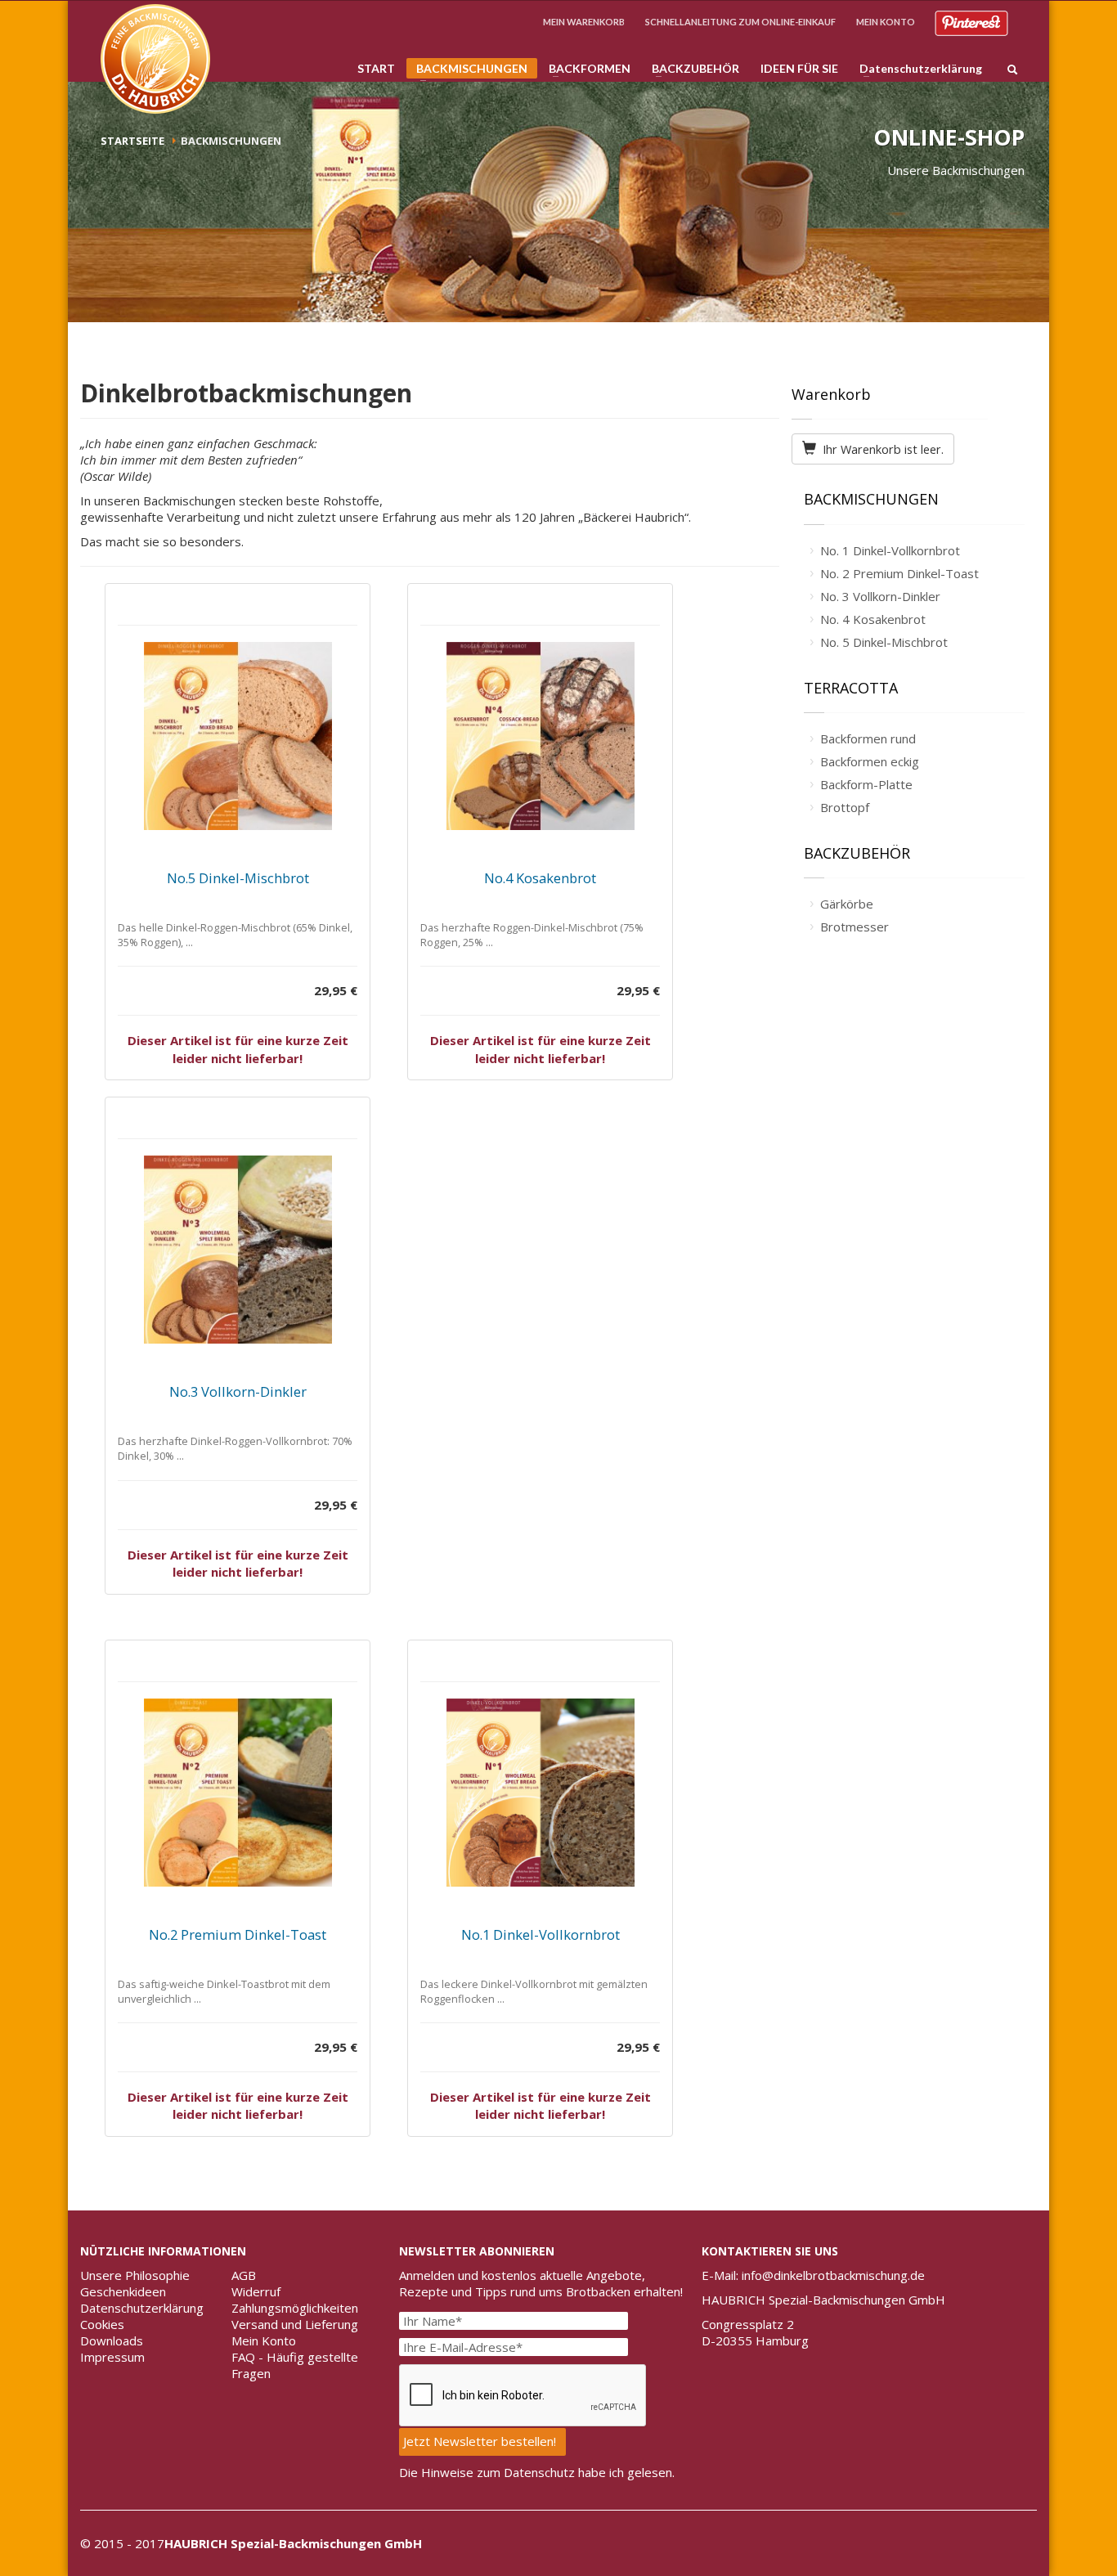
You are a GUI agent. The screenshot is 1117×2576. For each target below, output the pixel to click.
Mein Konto (264, 2340)
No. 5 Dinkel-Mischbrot (884, 642)
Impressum (112, 2357)
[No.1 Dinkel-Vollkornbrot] (540, 1793)
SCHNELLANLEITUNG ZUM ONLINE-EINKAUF (740, 22)
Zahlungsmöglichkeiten (295, 2308)
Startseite (132, 141)
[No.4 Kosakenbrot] (540, 736)
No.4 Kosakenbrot (540, 878)
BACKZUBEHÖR (691, 69)
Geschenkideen (123, 2291)
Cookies (102, 2324)
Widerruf (256, 2291)
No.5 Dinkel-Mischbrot (238, 878)
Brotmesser (855, 927)
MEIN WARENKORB (584, 22)
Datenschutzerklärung (916, 69)
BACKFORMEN (585, 69)
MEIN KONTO (886, 22)
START (376, 69)
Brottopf (845, 807)
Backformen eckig (870, 761)
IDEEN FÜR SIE (799, 69)
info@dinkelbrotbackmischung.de (833, 2275)
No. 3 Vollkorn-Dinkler (880, 596)
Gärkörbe (847, 904)
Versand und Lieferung (295, 2324)
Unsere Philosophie (135, 2275)
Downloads (112, 2340)
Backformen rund (868, 738)
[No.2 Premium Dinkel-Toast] (238, 1793)
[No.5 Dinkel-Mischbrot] (238, 736)
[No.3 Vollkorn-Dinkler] (238, 1250)
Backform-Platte (866, 784)
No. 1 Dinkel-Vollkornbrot (890, 550)
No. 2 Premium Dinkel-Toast (899, 573)
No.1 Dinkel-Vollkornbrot (541, 1934)
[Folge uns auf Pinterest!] (971, 22)
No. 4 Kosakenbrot (873, 619)
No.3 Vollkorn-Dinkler (238, 1391)
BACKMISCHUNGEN (467, 70)
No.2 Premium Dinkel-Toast (238, 1934)
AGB (244, 2275)
